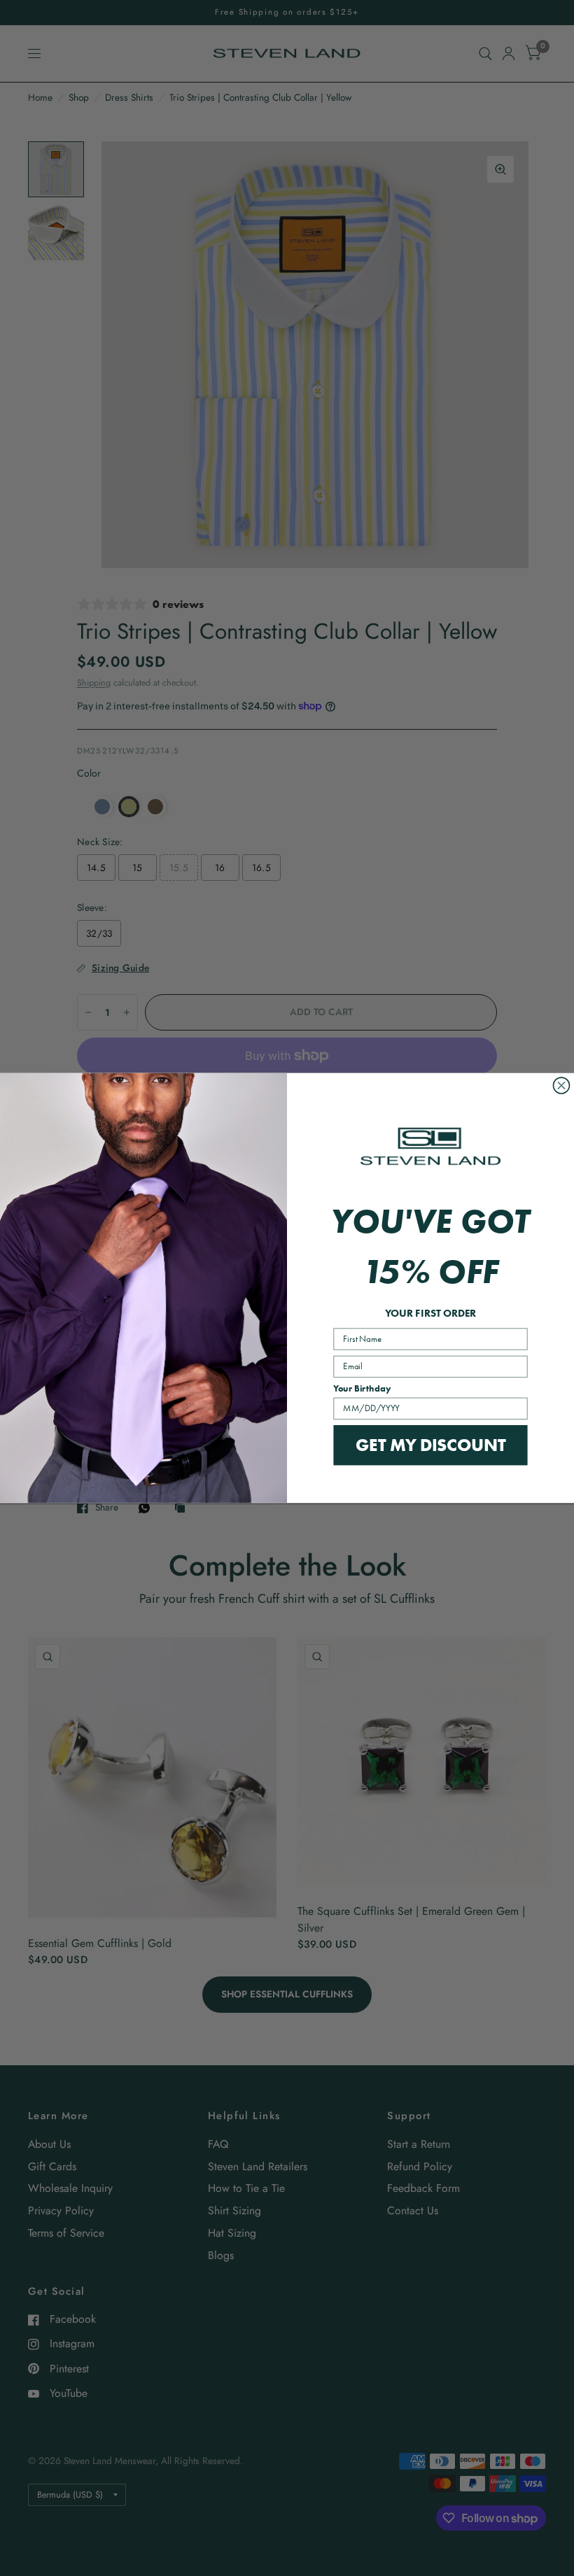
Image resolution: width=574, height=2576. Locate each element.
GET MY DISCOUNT (430, 1445)
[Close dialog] (561, 1085)
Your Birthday (362, 1389)
